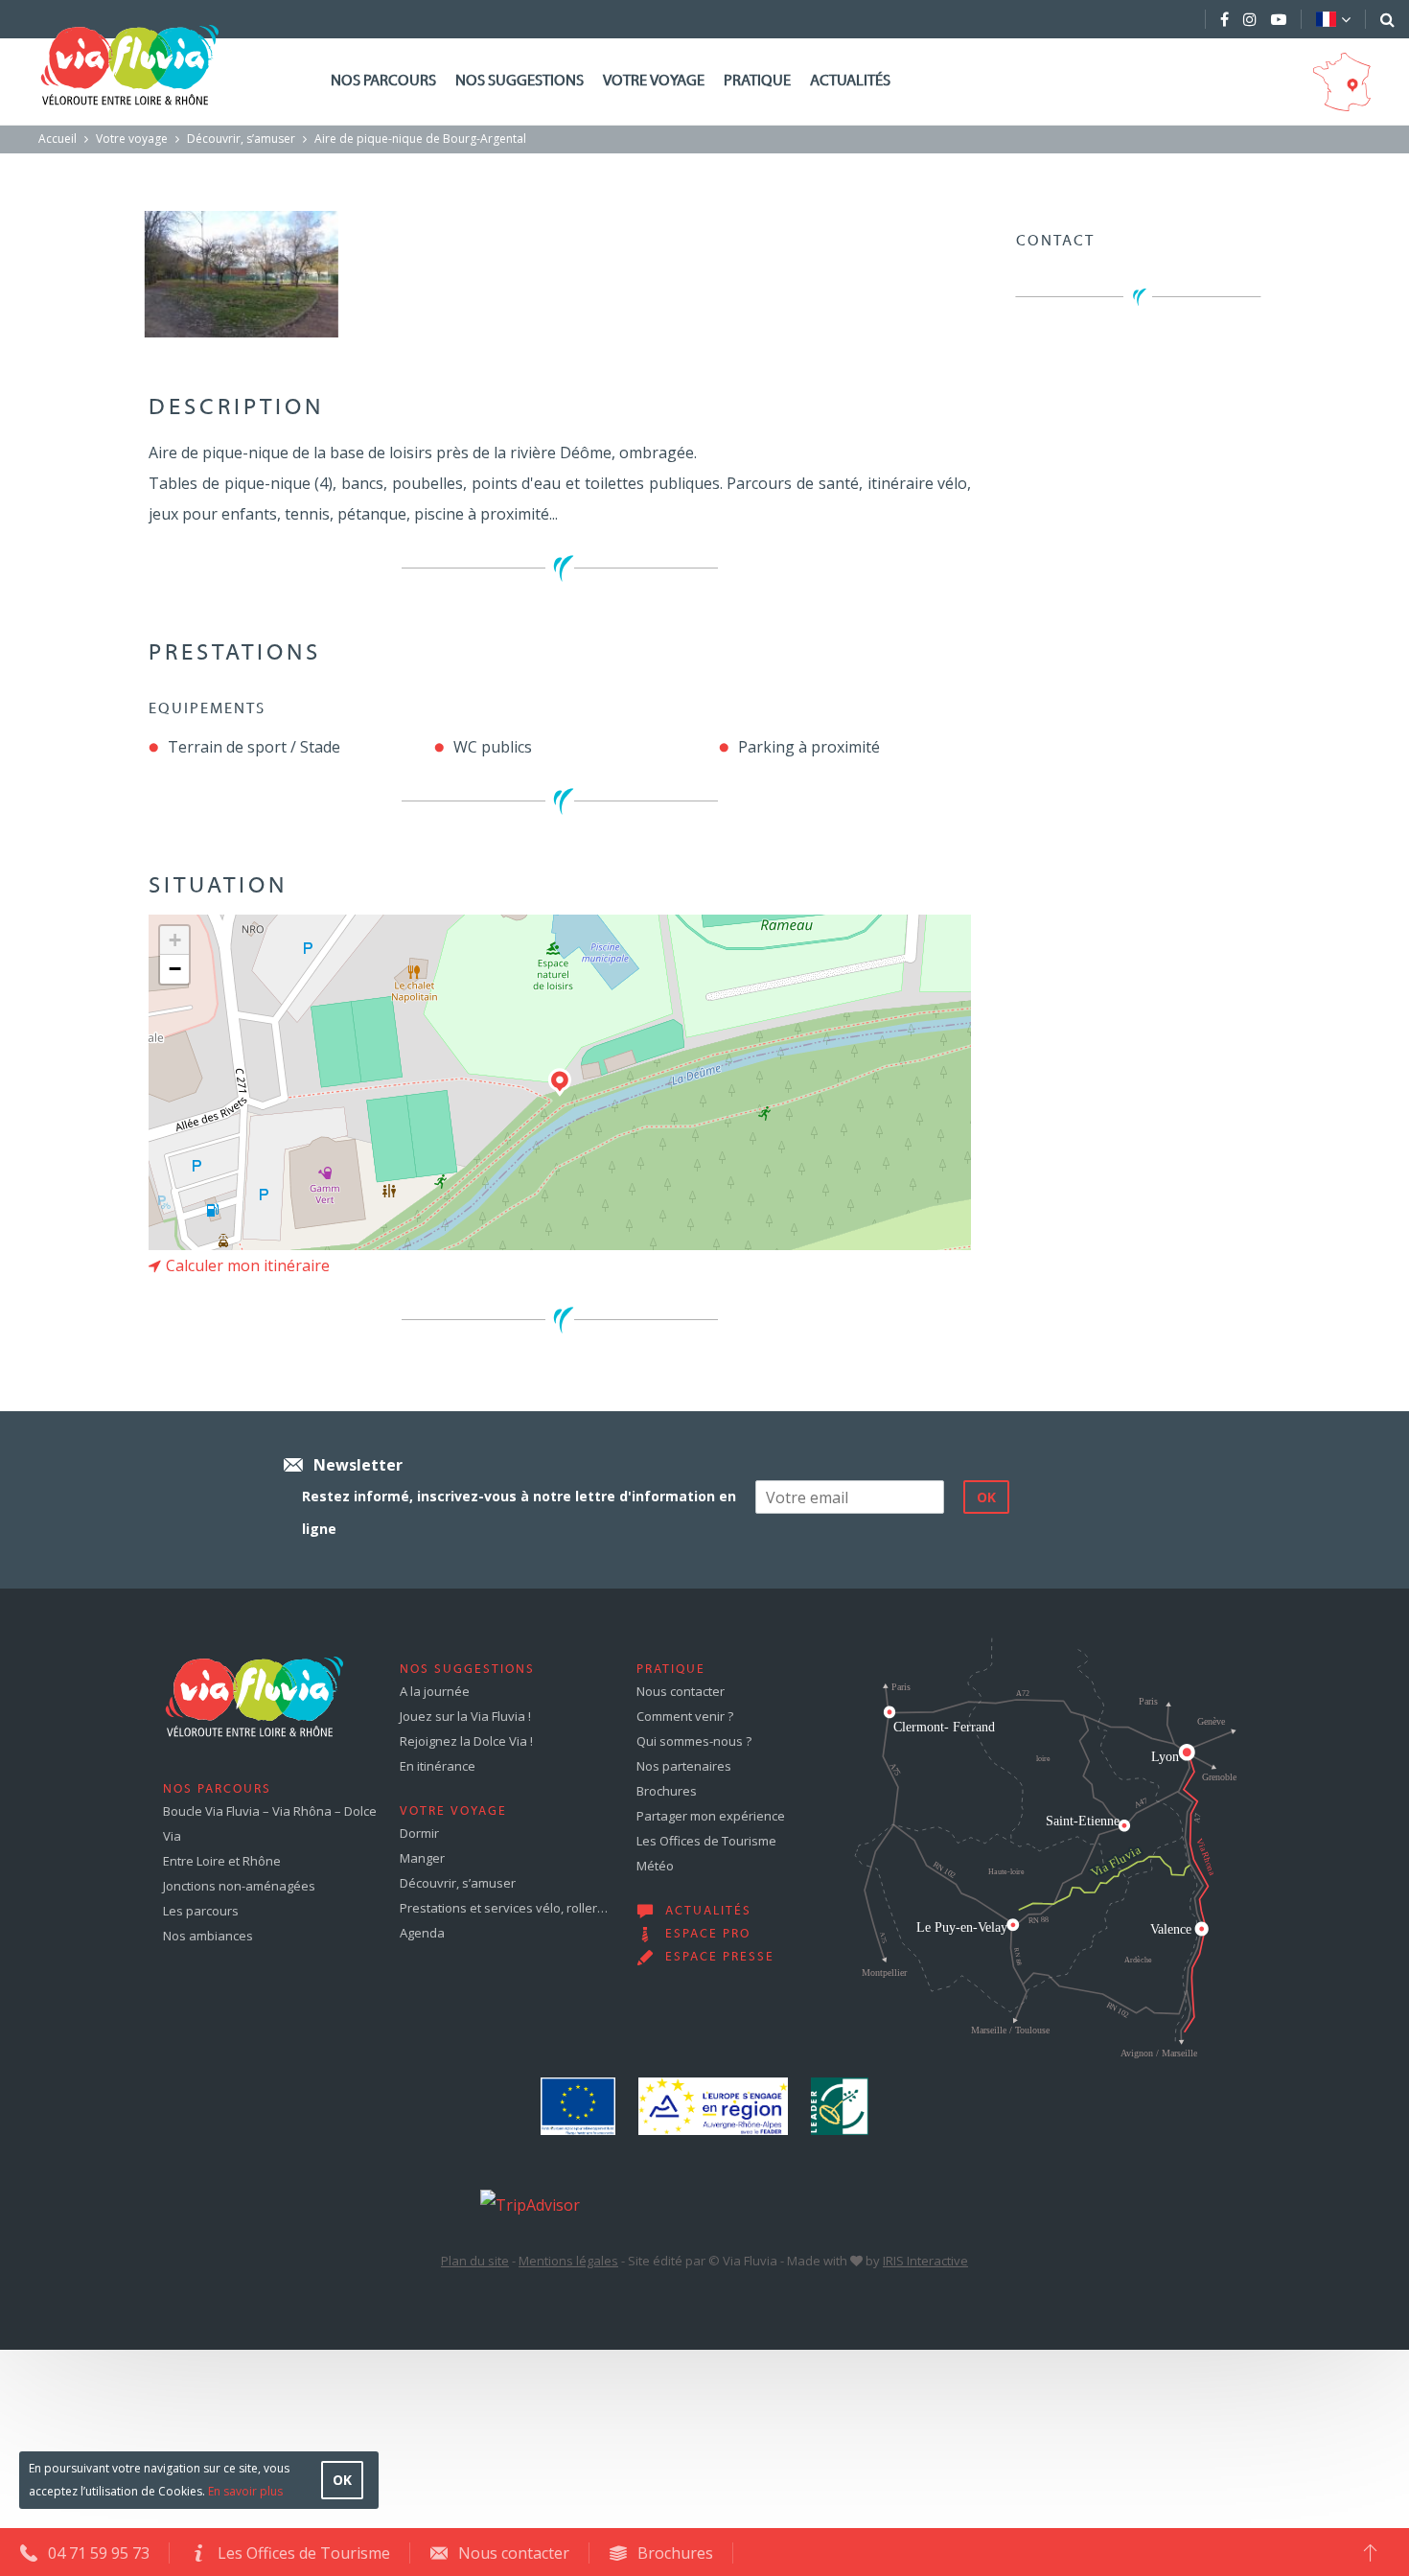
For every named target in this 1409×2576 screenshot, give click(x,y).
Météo (655, 1866)
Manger (422, 1858)
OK (342, 2480)
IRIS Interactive (925, 2261)
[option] (241, 274)
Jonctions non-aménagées (239, 1886)
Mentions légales (568, 2261)
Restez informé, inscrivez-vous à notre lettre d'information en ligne (519, 1512)
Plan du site (475, 2261)
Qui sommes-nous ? (694, 1741)
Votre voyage (654, 81)
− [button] (175, 969)
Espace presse (720, 1958)
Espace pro (708, 1935)
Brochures (667, 1791)
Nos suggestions (520, 81)
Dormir (419, 1833)
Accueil (58, 139)
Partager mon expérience (711, 1816)
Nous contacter (681, 1691)
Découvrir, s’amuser (241, 139)
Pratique (757, 81)
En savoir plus (245, 2491)
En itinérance (438, 1766)
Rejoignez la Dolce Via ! (466, 1741)
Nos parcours (383, 81)
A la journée (435, 1691)
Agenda (422, 1933)
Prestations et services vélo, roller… (504, 1908)
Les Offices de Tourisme (706, 1841)
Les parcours (201, 1911)
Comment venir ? (685, 1716)
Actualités (850, 81)
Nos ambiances (208, 1936)
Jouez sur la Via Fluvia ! (465, 1716)
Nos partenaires (684, 1766)
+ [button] (175, 940)
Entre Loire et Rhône (222, 1861)
